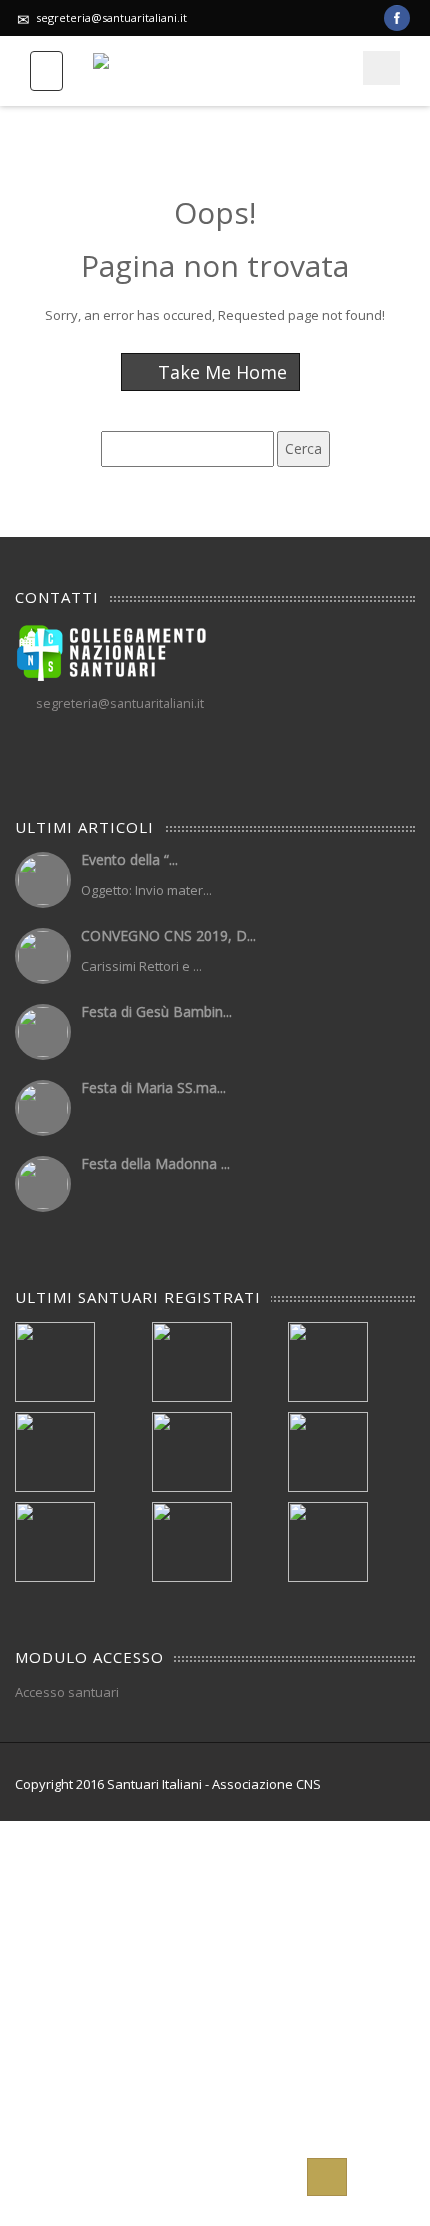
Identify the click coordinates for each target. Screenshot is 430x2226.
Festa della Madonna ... (155, 1163)
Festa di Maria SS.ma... (153, 1087)
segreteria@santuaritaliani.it (111, 17)
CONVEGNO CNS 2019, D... (168, 935)
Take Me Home (220, 372)
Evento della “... (129, 859)
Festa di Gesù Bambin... (156, 1011)
